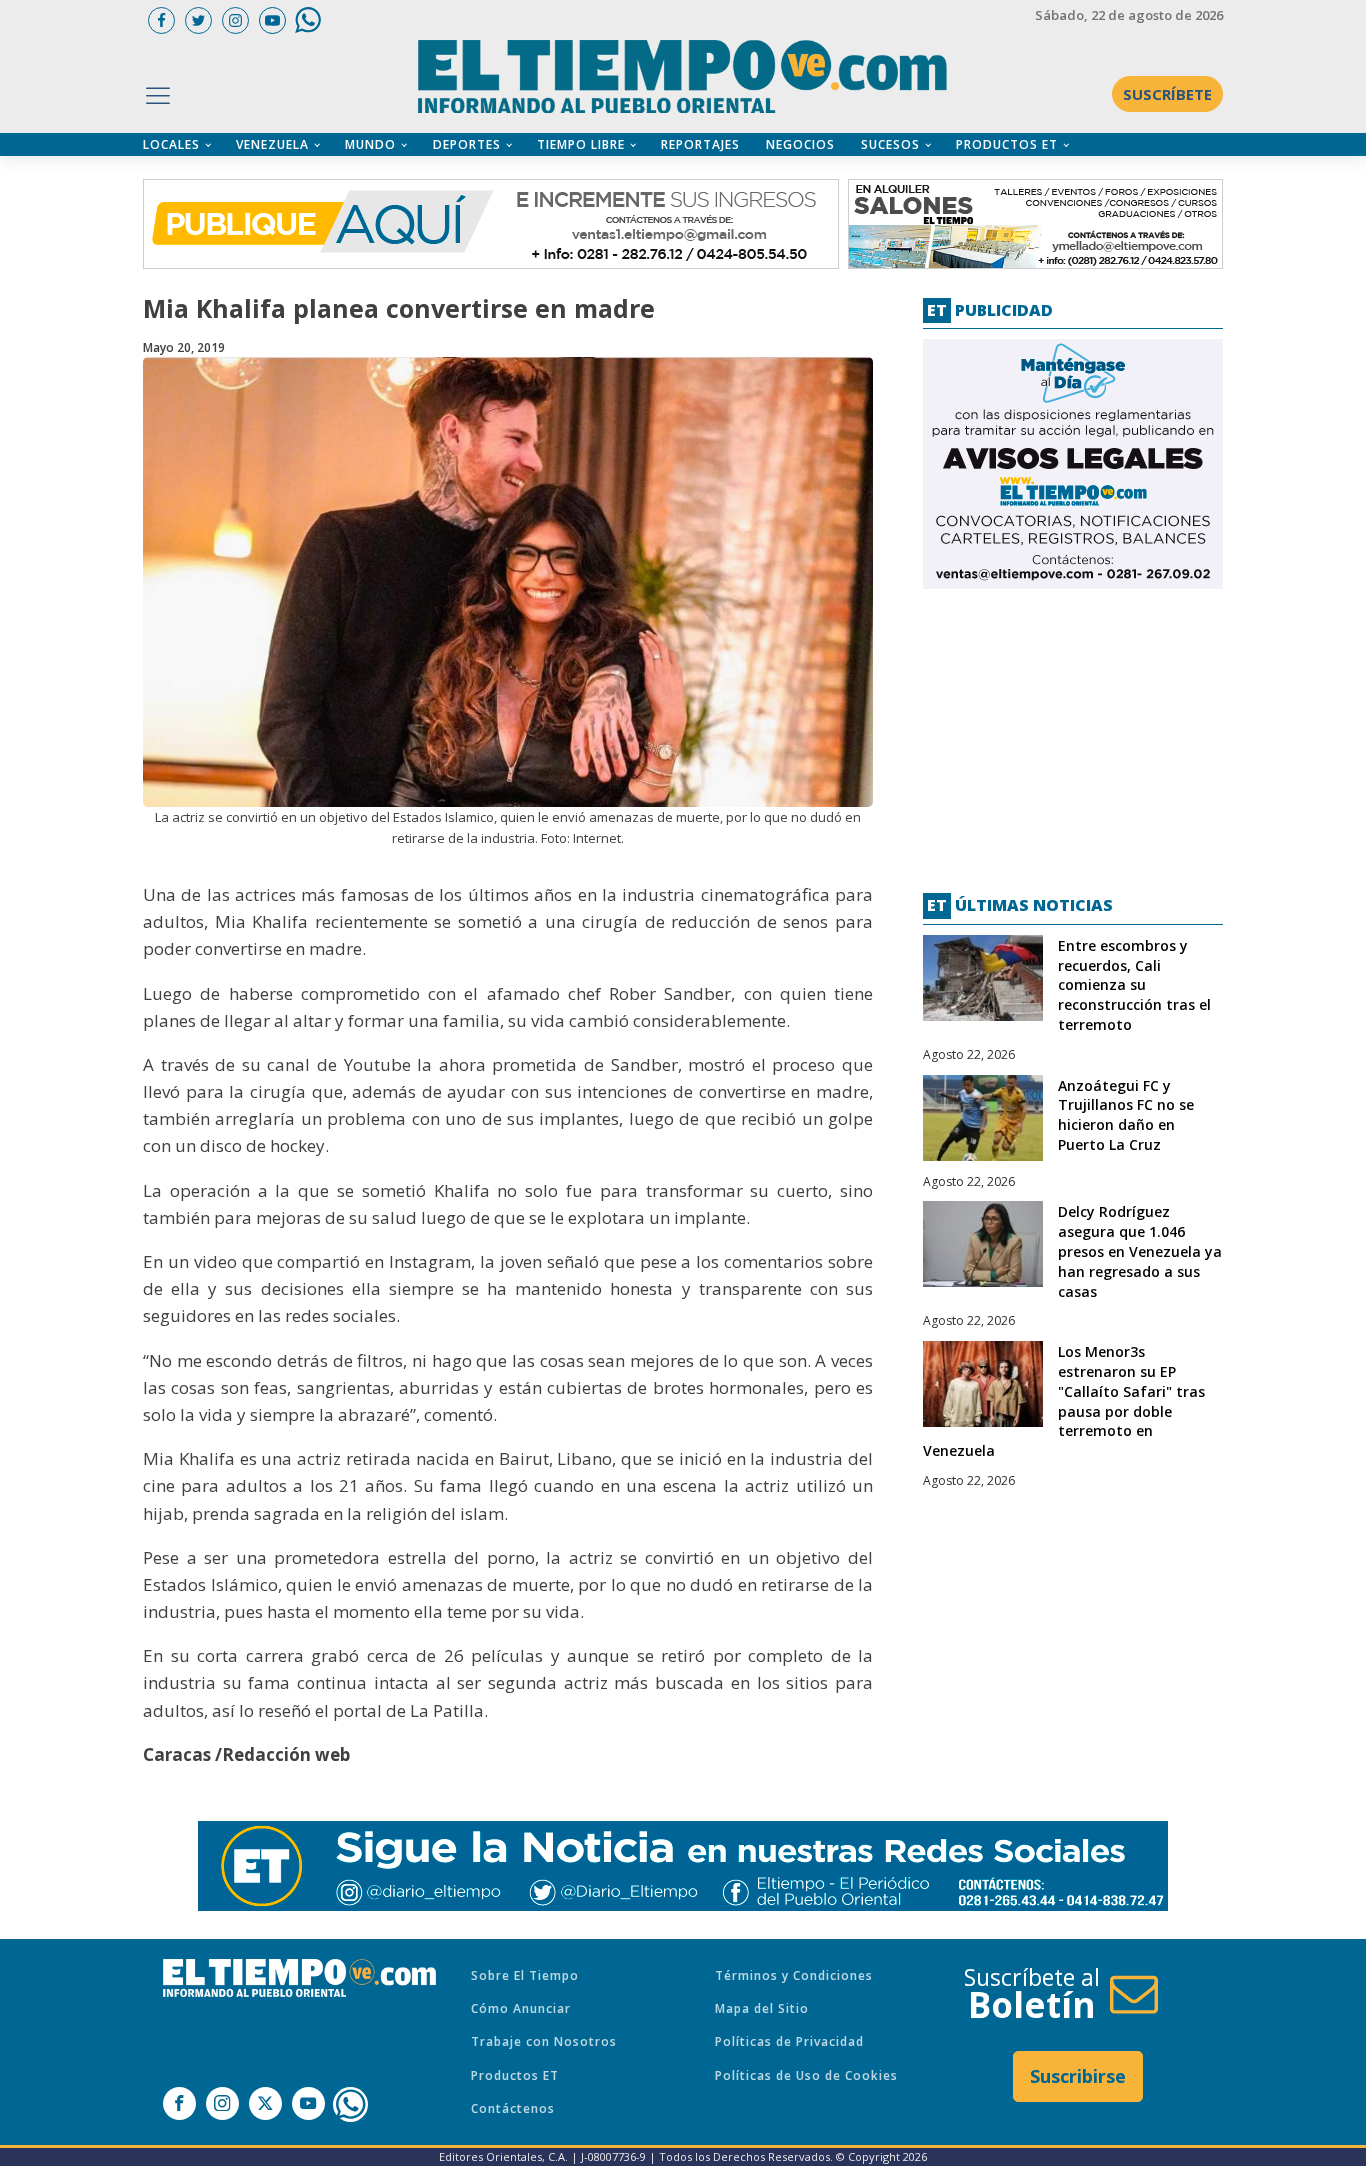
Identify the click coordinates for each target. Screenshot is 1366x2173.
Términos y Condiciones (794, 1975)
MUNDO (370, 144)
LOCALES (171, 144)
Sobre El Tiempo (525, 1975)
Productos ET (515, 2075)
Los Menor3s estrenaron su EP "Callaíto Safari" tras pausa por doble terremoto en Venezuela (1064, 1401)
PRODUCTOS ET (1007, 144)
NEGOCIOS (800, 144)
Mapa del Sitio (762, 2008)
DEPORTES (467, 144)
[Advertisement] (1073, 733)
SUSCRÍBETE (1167, 94)
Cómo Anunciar (521, 2008)
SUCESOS (890, 144)
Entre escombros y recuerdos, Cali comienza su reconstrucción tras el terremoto (1134, 985)
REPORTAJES (700, 144)
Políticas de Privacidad (789, 2041)
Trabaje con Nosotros (544, 2041)
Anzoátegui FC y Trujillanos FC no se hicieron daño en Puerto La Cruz (1126, 1115)
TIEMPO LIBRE (581, 144)
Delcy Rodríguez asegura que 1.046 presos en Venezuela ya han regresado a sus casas (1140, 1251)
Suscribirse (1078, 2076)
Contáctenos (513, 2108)
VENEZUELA (272, 144)
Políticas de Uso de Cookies (806, 2075)
